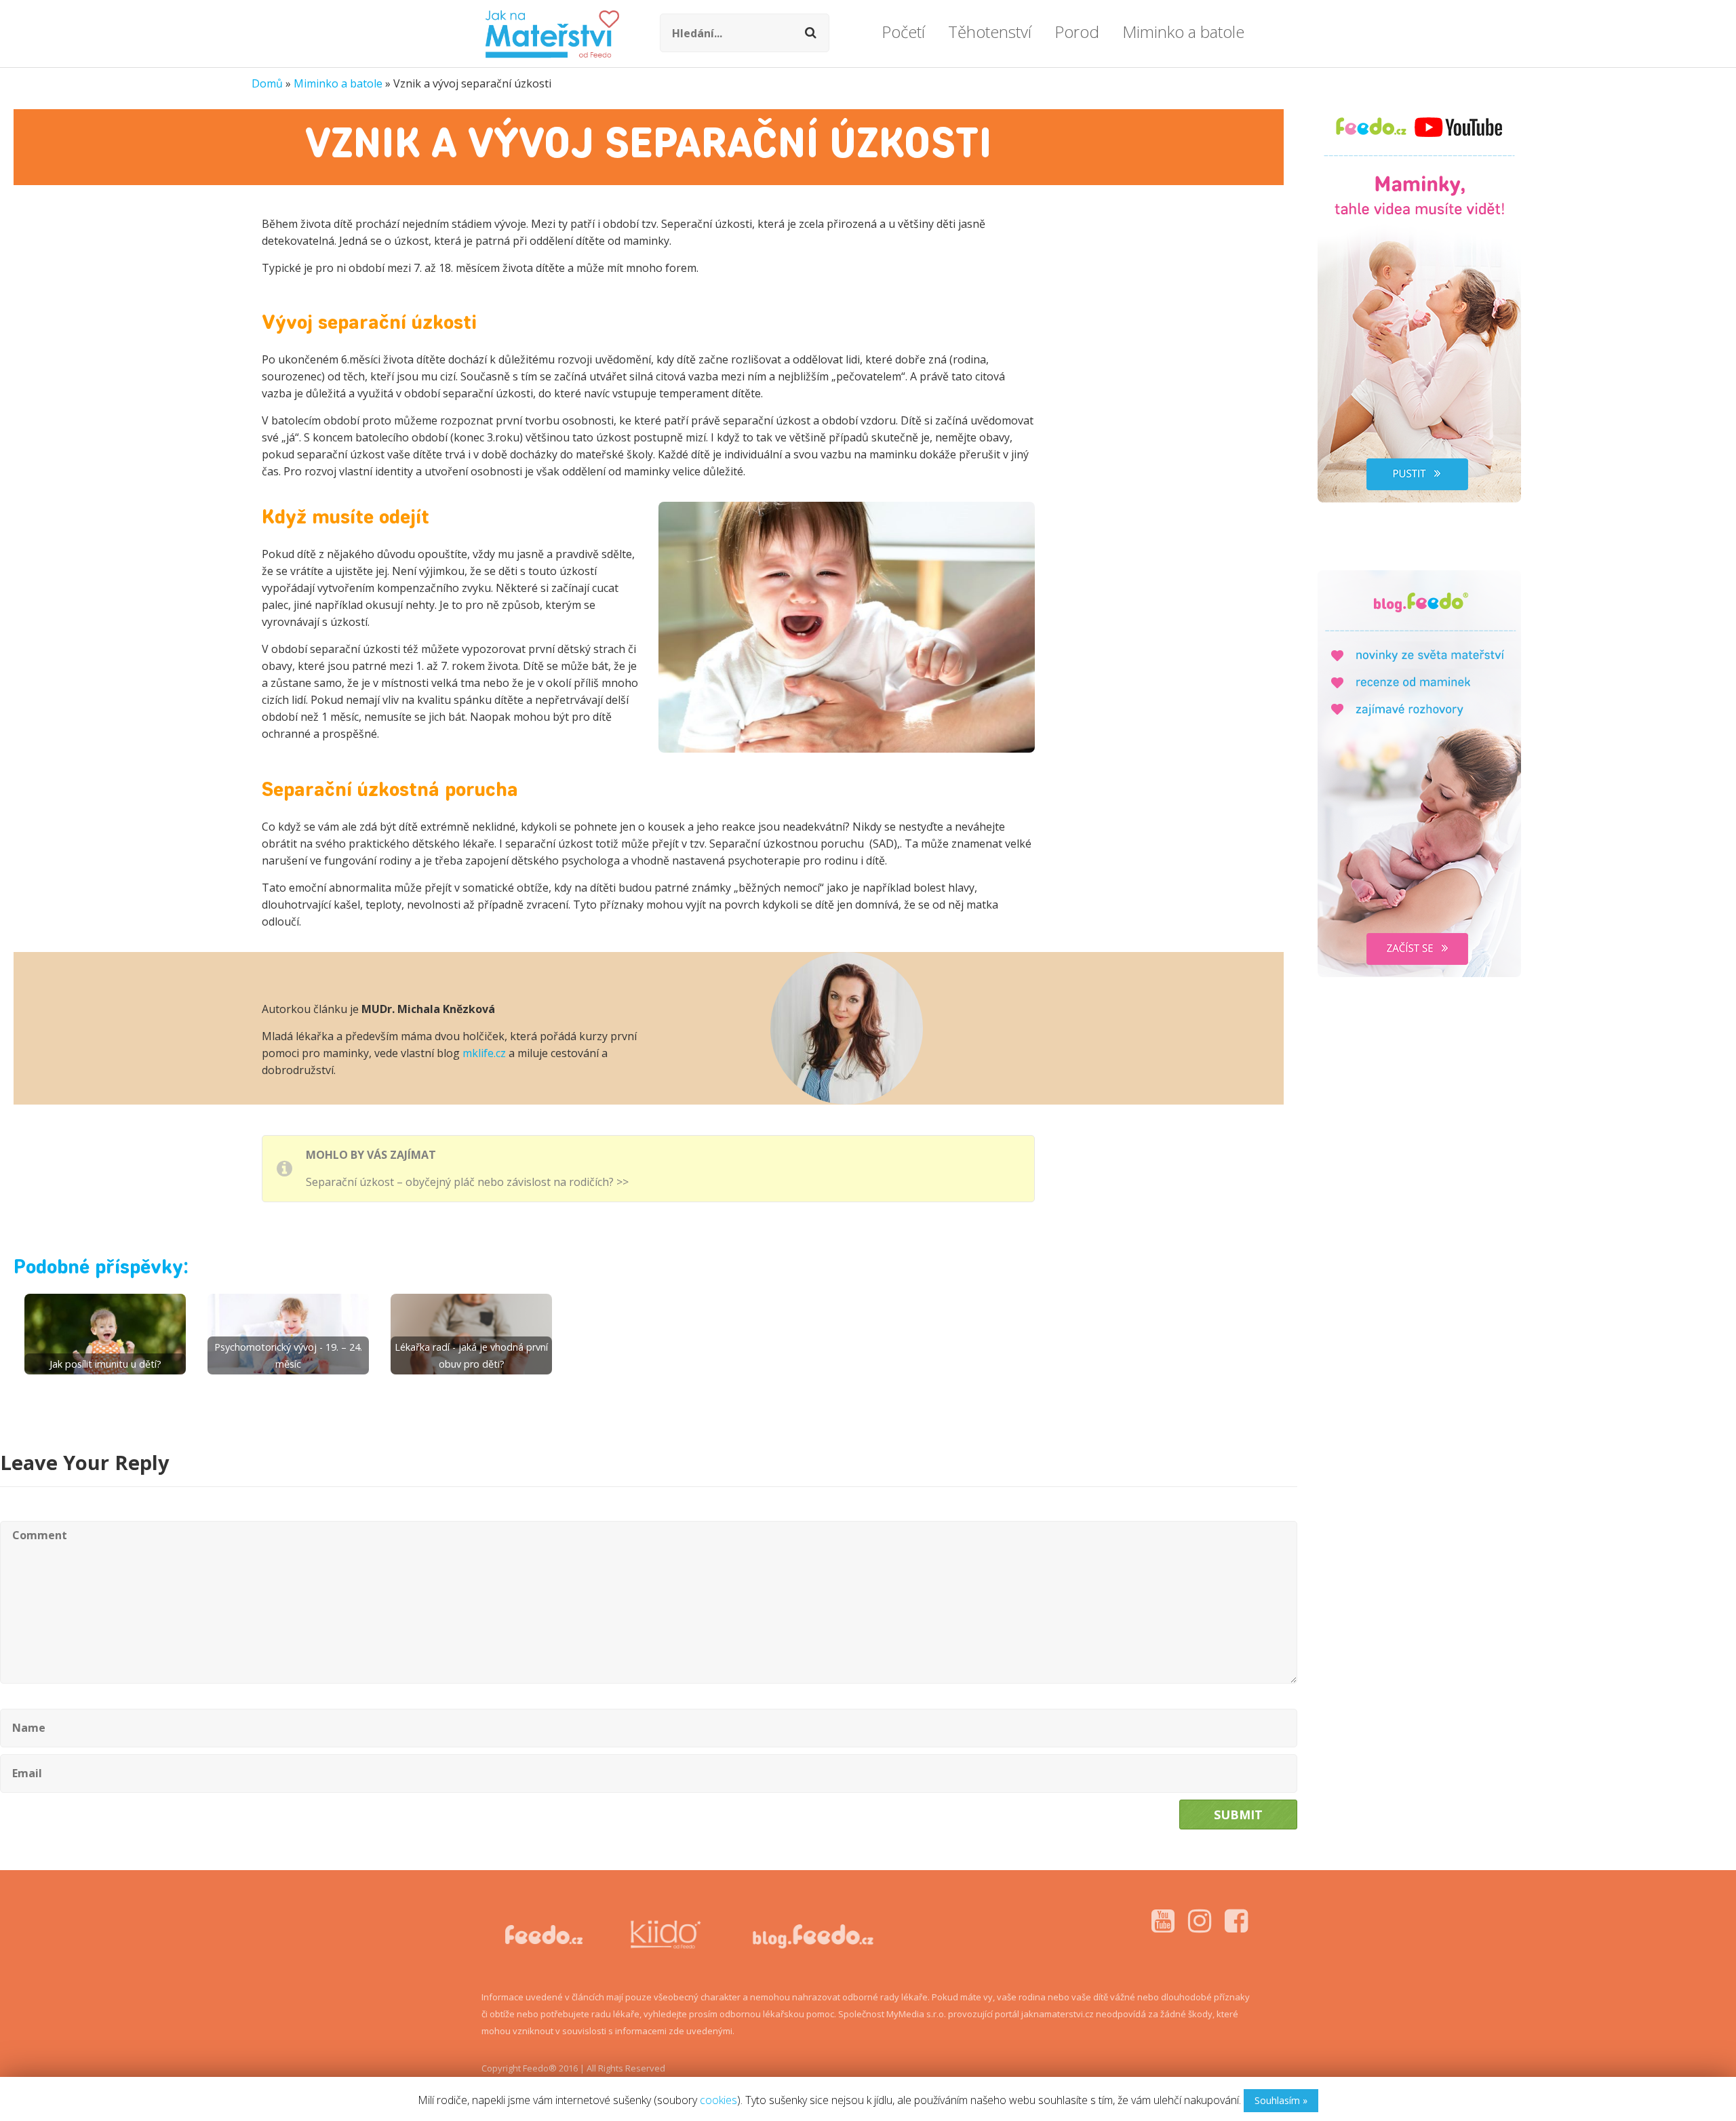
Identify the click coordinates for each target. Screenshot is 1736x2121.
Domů (267, 83)
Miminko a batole (338, 83)
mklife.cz (484, 1053)
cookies (718, 2100)
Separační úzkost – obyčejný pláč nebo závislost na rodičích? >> (467, 1182)
